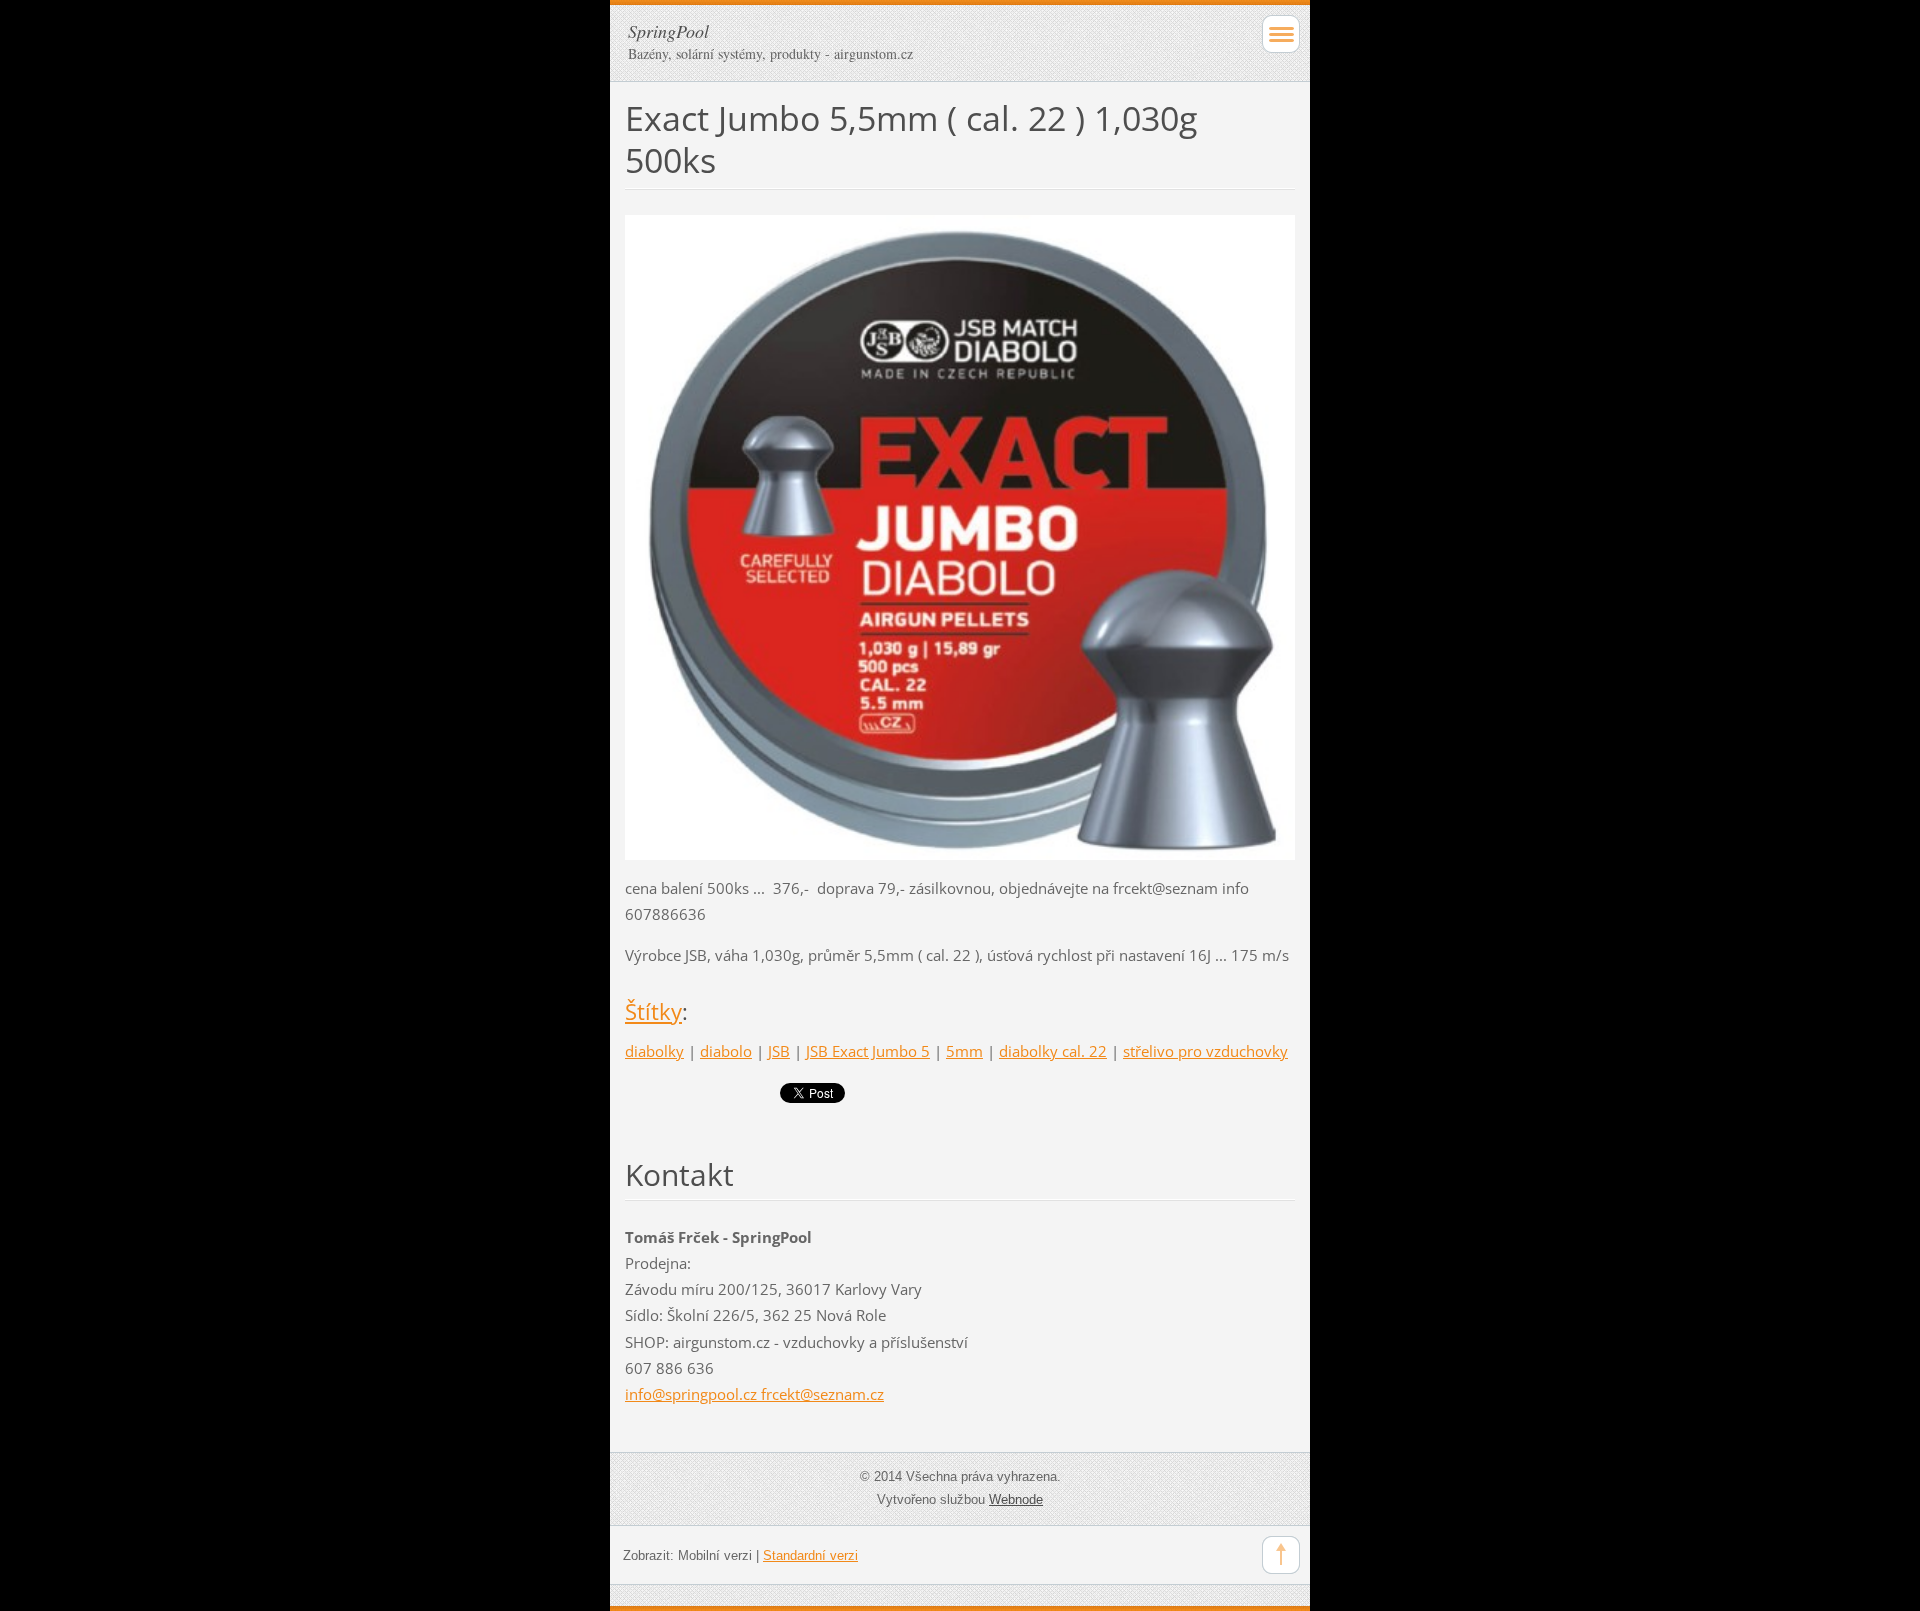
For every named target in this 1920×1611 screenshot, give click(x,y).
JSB (779, 1051)
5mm (964, 1051)
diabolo (726, 1051)
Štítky (653, 1011)
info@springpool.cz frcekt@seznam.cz (754, 1394)
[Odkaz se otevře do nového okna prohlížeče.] (960, 536)
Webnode (1016, 1499)
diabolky (654, 1051)
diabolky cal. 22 (1053, 1051)
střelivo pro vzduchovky (1205, 1051)
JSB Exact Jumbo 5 (868, 1051)
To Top (1281, 1555)
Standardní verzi (810, 1555)
